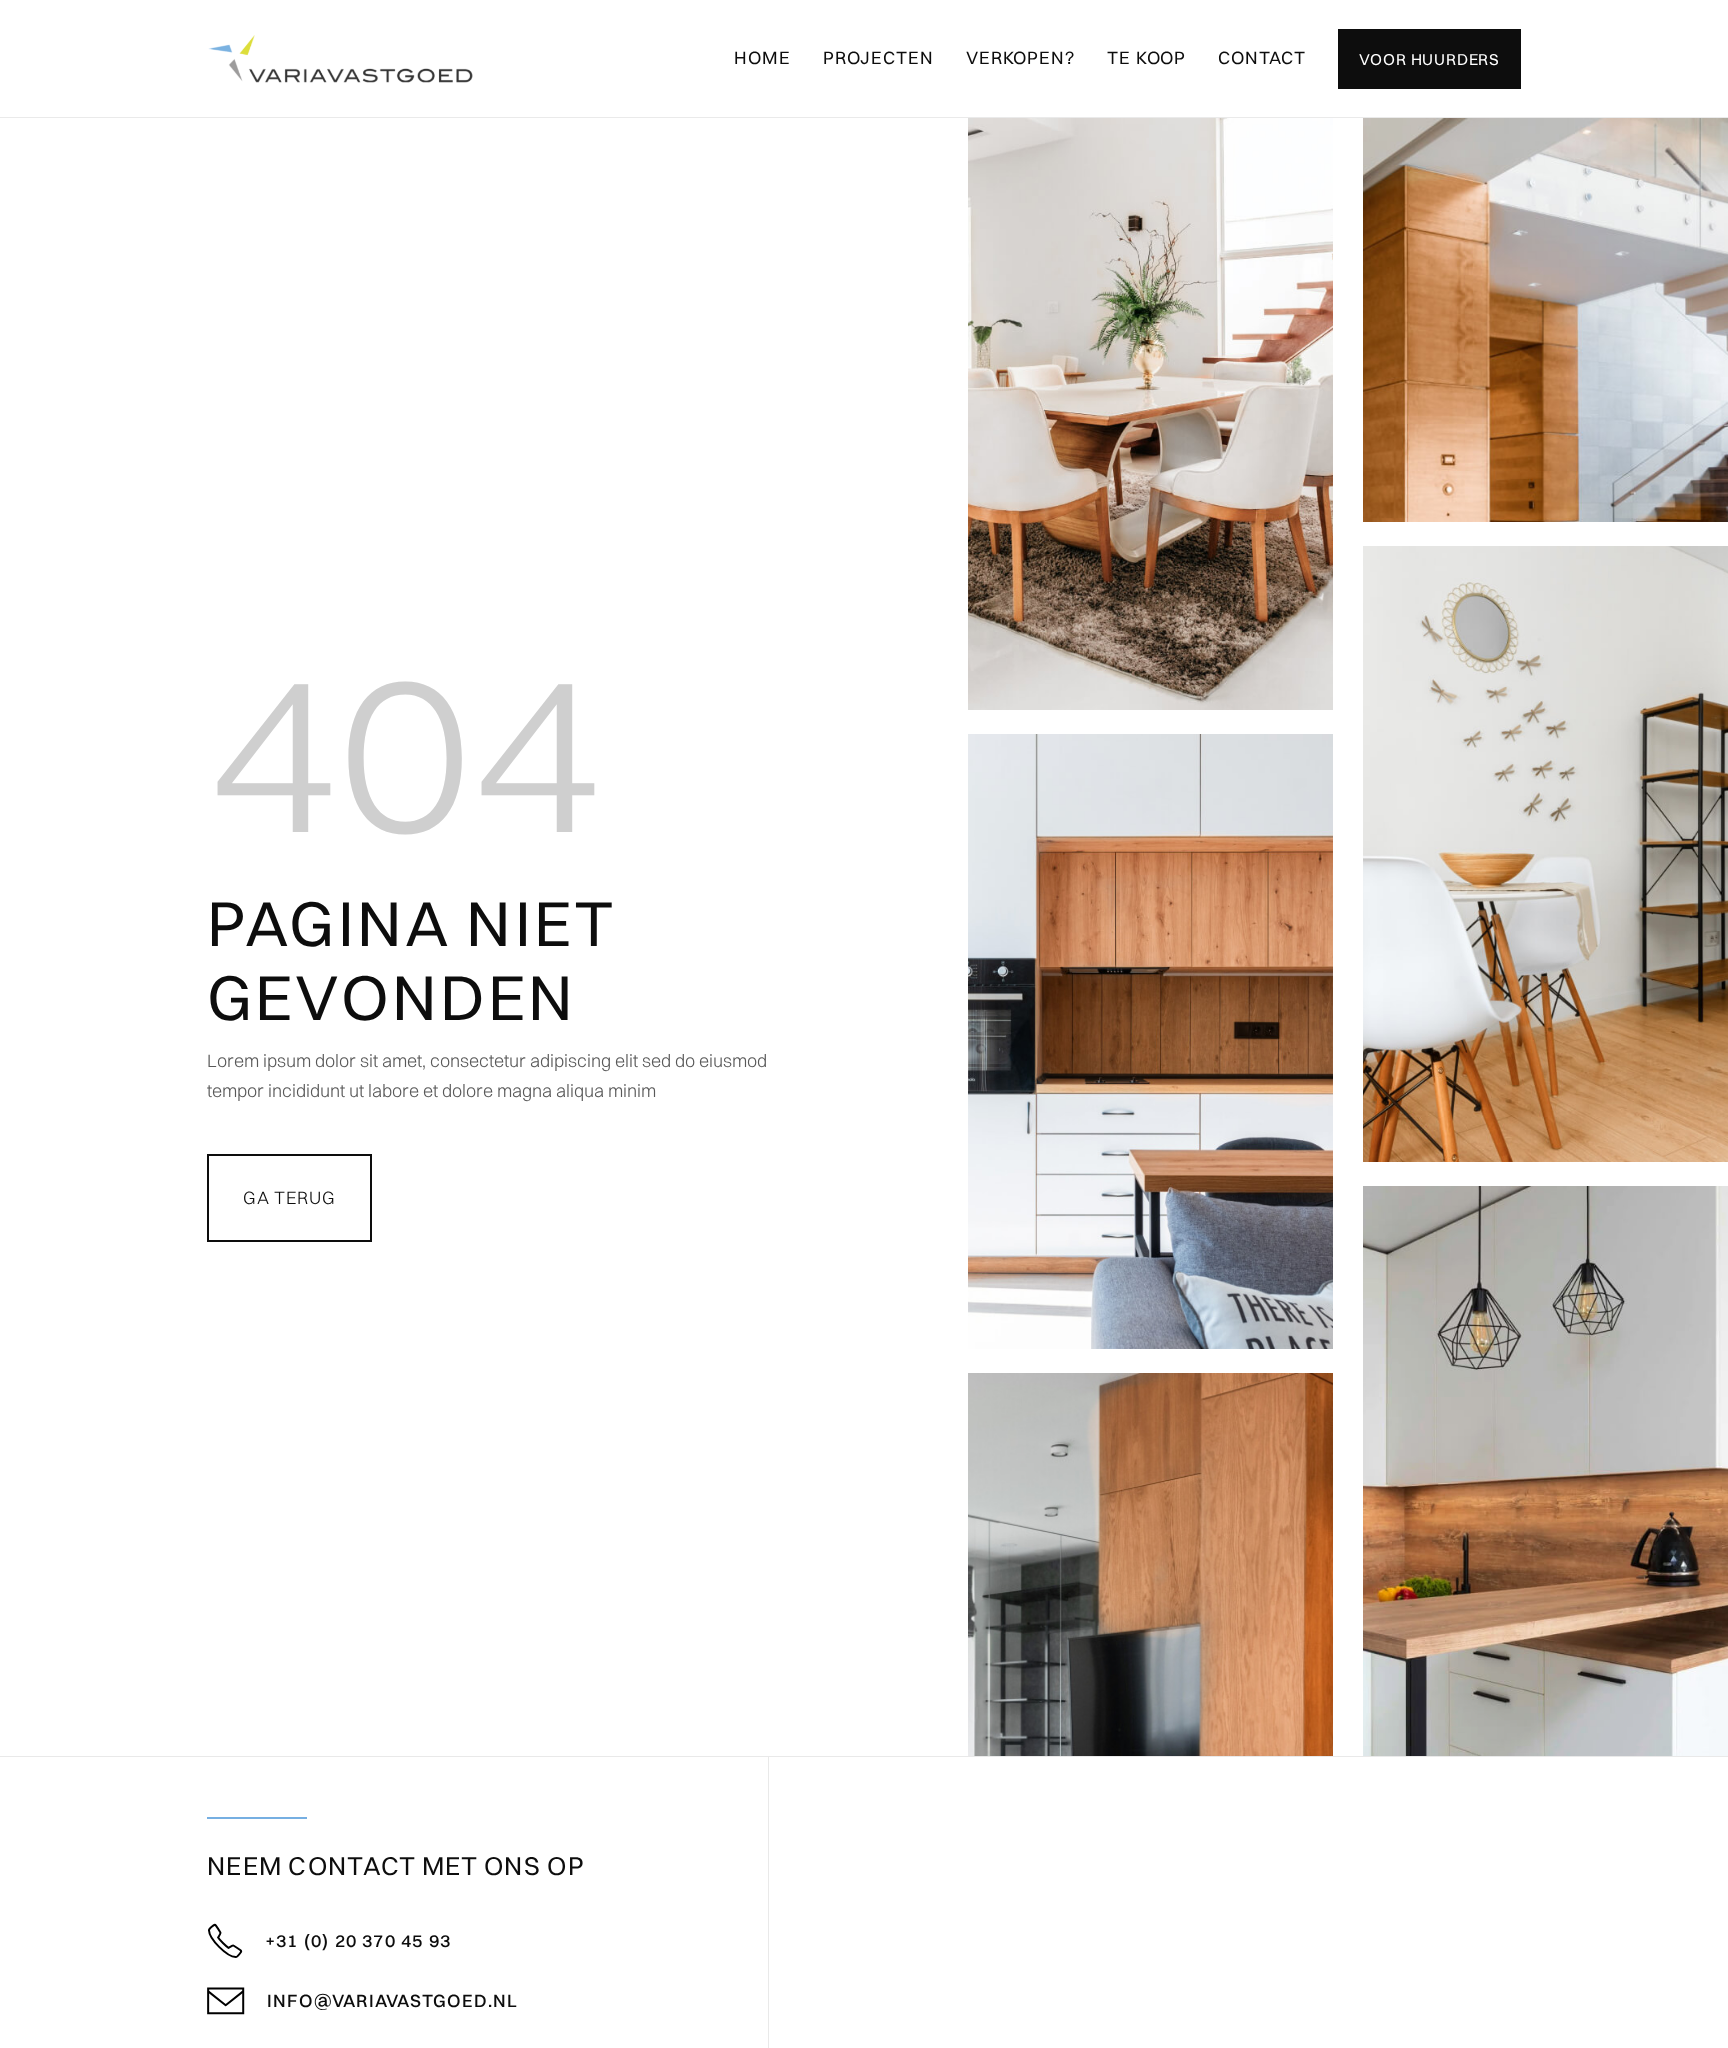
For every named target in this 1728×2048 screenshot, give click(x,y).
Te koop (1146, 57)
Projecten (878, 57)
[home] (340, 59)
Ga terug (289, 1197)
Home (762, 57)
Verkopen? (1020, 57)
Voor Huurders (1429, 59)
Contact (1261, 57)
